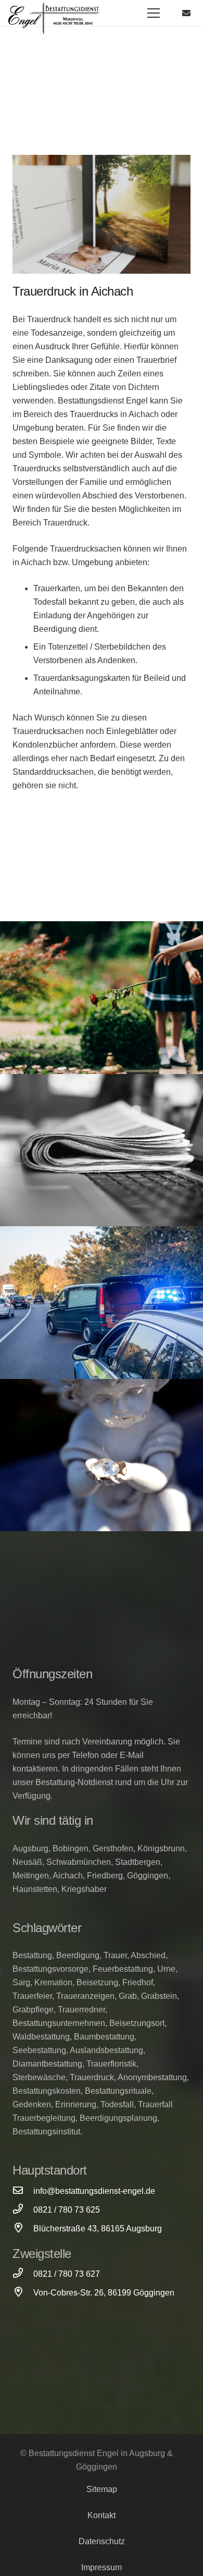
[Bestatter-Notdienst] (102, 1303)
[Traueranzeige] (102, 1150)
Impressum (102, 2567)
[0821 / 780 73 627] (23, 2274)
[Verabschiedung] (102, 998)
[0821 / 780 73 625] (23, 2210)
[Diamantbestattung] (102, 1455)
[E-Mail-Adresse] (186, 13)
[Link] (54, 18)
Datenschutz (102, 2541)
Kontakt (102, 2515)
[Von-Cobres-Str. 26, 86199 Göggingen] (23, 2293)
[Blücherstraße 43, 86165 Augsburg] (23, 2229)
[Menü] (154, 13)
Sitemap (102, 2489)
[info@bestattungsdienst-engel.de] (23, 2191)
